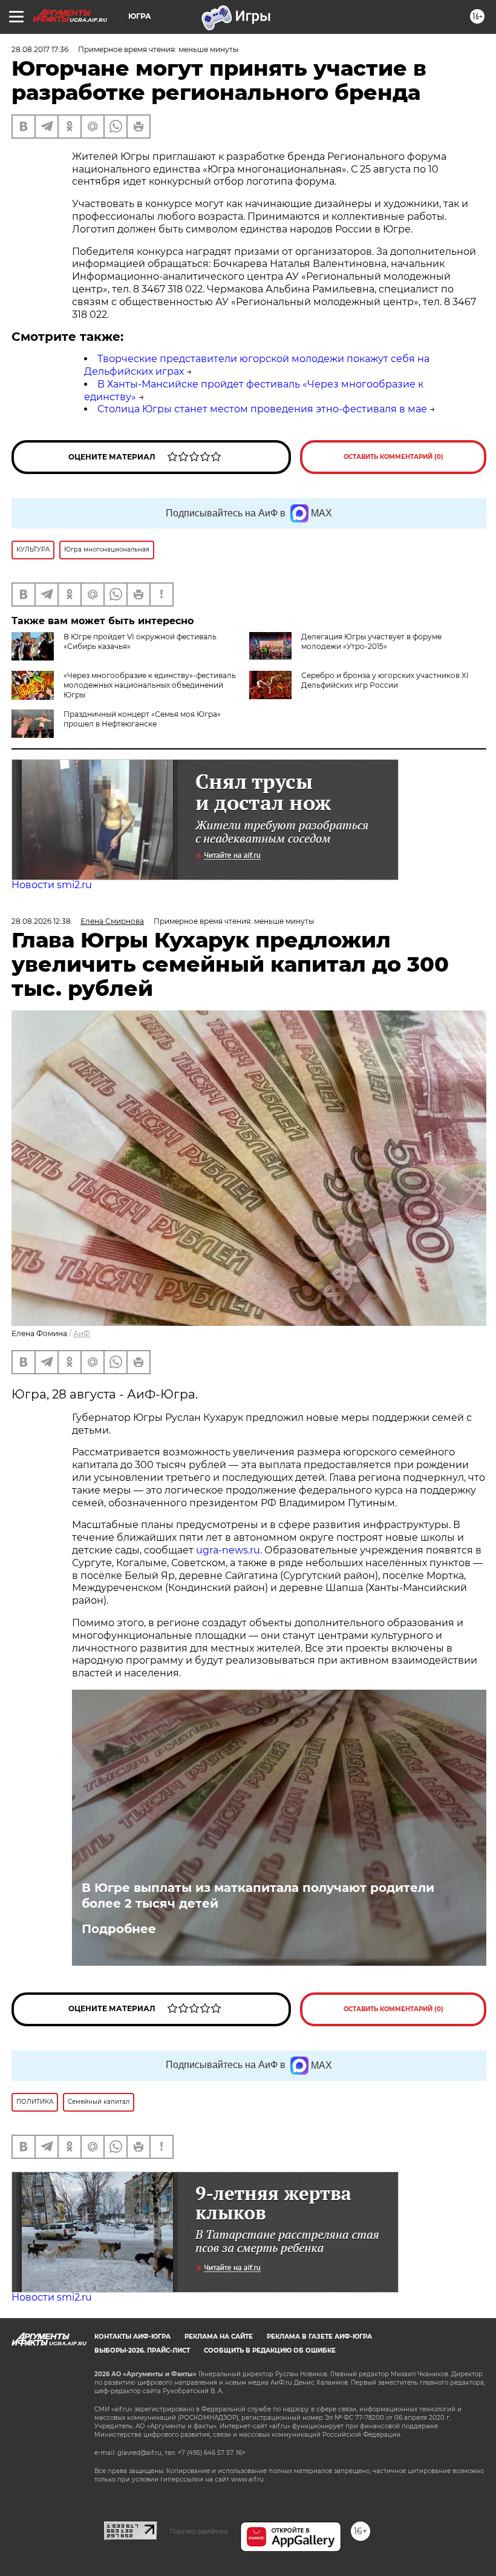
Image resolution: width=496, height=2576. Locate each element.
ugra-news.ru (228, 1550)
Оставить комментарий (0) (393, 457)
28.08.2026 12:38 (41, 921)
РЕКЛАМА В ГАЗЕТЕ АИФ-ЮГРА (319, 2337)
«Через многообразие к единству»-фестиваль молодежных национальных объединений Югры (150, 685)
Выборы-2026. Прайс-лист (142, 2350)
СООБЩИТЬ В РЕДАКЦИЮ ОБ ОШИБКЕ (270, 2350)
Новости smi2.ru (52, 885)
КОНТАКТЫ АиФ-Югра (132, 2337)
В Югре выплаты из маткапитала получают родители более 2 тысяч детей (258, 1896)
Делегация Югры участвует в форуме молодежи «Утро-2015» (371, 641)
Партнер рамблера (199, 2531)
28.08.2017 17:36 (40, 49)
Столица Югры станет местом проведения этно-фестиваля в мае (262, 409)
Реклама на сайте (219, 2337)
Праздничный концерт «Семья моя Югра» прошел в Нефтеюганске (142, 719)
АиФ (82, 1333)
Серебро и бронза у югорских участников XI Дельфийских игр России (385, 680)
